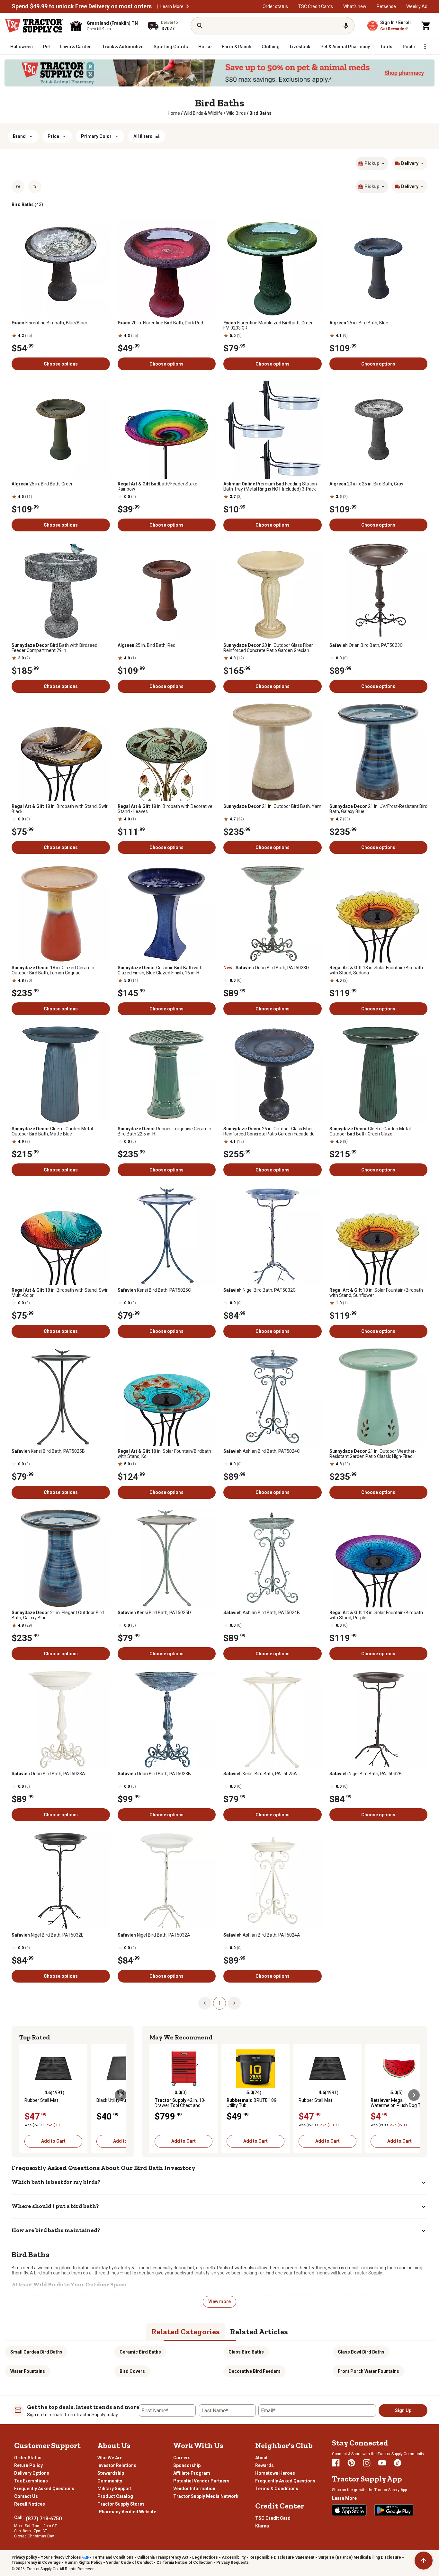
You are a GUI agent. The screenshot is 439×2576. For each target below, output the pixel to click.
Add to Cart (53, 2141)
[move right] (121, 2095)
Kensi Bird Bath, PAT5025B (48, 1451)
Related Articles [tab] (259, 2332)
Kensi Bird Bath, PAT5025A (260, 1774)
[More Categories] (425, 47)
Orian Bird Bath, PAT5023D (266, 968)
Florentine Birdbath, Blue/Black (50, 323)
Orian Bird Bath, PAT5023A (48, 1774)
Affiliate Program (192, 2473)
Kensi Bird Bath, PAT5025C (154, 1290)
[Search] (200, 26)
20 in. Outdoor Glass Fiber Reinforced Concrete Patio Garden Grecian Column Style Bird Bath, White (268, 648)
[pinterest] (351, 2463)
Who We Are (110, 2458)
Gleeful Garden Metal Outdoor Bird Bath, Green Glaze (370, 1131)
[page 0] (205, 2002)
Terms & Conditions (277, 2489)
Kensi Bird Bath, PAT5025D (154, 1613)
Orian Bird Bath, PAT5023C (366, 645)
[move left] (25, 2095)
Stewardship (111, 2473)
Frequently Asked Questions (44, 2489)
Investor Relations (117, 2465)
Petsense (386, 6)
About (261, 2458)
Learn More (172, 6)
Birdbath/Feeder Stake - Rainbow (159, 486)
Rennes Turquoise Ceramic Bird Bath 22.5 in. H (164, 1131)
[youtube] (382, 2463)
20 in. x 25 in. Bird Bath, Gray (366, 484)
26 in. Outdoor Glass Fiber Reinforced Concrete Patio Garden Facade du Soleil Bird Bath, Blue (269, 1131)
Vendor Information (194, 2489)
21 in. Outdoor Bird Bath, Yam (272, 806)
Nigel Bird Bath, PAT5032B (366, 1774)
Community (110, 2481)
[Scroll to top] (424, 2561)
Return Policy (28, 2465)
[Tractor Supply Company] (34, 26)
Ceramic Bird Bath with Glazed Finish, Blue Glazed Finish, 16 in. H (160, 970)
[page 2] (234, 2002)
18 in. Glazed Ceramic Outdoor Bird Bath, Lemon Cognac (53, 970)
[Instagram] (367, 2463)
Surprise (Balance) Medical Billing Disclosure (360, 2557)
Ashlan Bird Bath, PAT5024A (262, 1935)
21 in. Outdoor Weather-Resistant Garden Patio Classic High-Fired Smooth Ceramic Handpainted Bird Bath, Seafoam (373, 1454)
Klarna (262, 2526)
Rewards (264, 2465)
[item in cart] (426, 26)
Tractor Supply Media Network (206, 2496)
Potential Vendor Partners (201, 2481)
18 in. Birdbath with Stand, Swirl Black (60, 809)
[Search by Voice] (346, 26)
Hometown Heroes (275, 2473)
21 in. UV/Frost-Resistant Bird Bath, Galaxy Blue (378, 809)
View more (219, 2301)
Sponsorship (187, 2465)
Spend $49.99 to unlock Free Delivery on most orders (82, 6)
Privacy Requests (233, 2562)
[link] (174, 113)
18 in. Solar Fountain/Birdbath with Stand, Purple (376, 1615)
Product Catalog (115, 2496)
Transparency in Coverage (36, 2562)
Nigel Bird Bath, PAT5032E (48, 1935)
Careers (182, 2458)
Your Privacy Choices (61, 2557)
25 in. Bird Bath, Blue (359, 323)
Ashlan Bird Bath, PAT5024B (262, 1613)
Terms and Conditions (113, 2557)
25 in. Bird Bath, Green (43, 484)
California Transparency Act (163, 2557)
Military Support (115, 2489)
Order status (275, 6)
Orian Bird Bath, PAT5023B (154, 1774)
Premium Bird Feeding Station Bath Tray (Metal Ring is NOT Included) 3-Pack (270, 486)
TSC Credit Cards (316, 6)
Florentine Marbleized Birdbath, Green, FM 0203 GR (269, 325)
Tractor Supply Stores (121, 2504)
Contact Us (26, 2496)
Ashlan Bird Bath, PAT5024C (262, 1451)
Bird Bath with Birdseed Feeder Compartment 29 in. (54, 648)
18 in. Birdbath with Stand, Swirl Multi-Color (60, 1293)
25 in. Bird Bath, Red (147, 645)
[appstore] (349, 2510)
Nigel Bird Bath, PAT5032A (154, 1935)
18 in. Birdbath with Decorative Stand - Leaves (165, 809)
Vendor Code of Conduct (129, 2562)
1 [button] (219, 2003)
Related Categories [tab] (186, 2332)
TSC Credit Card (273, 2518)
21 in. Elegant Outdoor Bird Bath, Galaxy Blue (58, 1615)
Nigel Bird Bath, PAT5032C (260, 1290)
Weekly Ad (417, 6)
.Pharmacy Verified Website (127, 2512)
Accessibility (234, 2557)
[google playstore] (394, 2510)
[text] (260, 113)
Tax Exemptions (31, 2481)
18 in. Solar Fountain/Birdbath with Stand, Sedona (376, 970)
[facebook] (336, 2463)
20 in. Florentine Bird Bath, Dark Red (160, 323)
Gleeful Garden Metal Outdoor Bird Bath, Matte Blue (52, 1131)
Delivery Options (32, 2473)
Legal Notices (205, 2557)
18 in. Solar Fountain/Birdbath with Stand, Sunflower (376, 1293)
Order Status (28, 2458)
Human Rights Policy (83, 2562)
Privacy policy (24, 2557)
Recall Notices (30, 2504)
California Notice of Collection (184, 2562)
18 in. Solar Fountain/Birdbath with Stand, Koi (164, 1454)
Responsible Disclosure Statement (282, 2557)
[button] (187, 6)
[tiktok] (398, 2463)
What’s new (355, 6)
